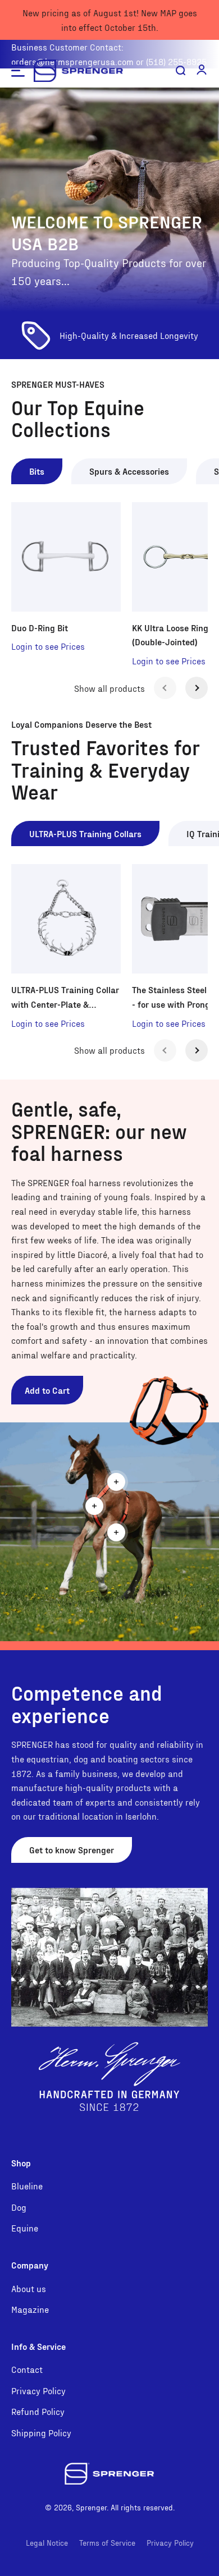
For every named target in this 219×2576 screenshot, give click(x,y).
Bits (37, 471)
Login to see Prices (48, 646)
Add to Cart (47, 1390)
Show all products (109, 688)
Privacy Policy (38, 2391)
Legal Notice (47, 2543)
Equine (25, 2228)
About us (29, 2288)
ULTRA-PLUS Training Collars (85, 834)
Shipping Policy (41, 2433)
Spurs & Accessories (129, 471)
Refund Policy (38, 2411)
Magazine (30, 2309)
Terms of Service (107, 2543)
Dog (19, 2207)
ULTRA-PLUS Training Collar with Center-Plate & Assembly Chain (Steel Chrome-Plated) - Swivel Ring (65, 998)
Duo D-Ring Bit (40, 628)
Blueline (27, 2186)
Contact (27, 2369)
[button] (202, 70)
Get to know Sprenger (72, 1850)
